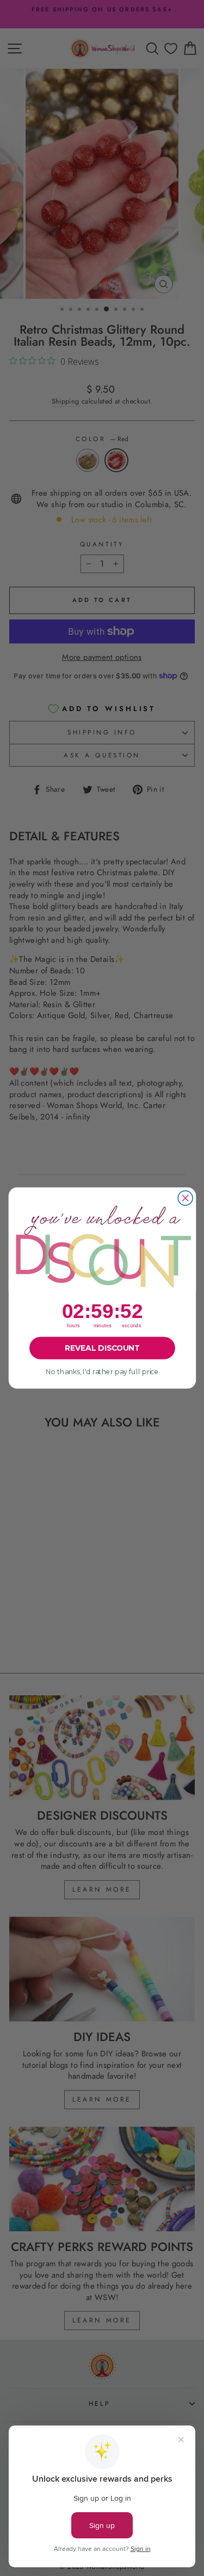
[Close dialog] (185, 1198)
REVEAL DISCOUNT (102, 1348)
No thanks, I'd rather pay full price (102, 1372)
